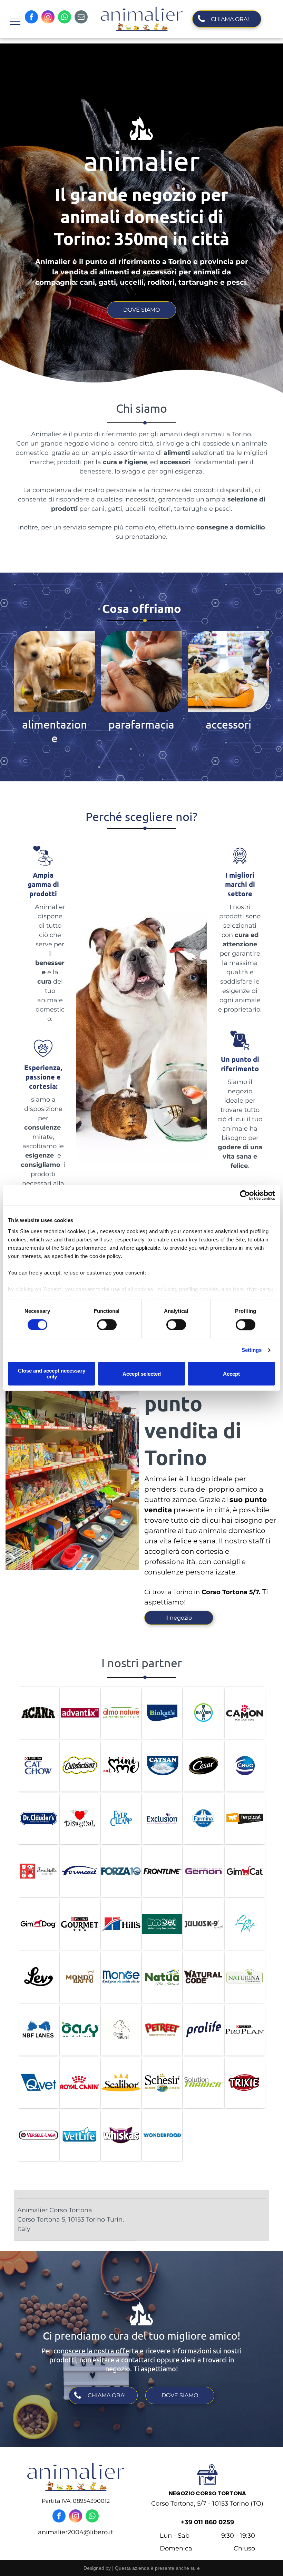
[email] (81, 18)
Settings (252, 1350)
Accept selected (142, 1374)
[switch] (107, 1325)
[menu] (15, 22)
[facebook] (31, 18)
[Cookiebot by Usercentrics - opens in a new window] (245, 1195)
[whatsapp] (65, 18)
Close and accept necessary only (52, 1374)
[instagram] (48, 18)
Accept (231, 1374)
